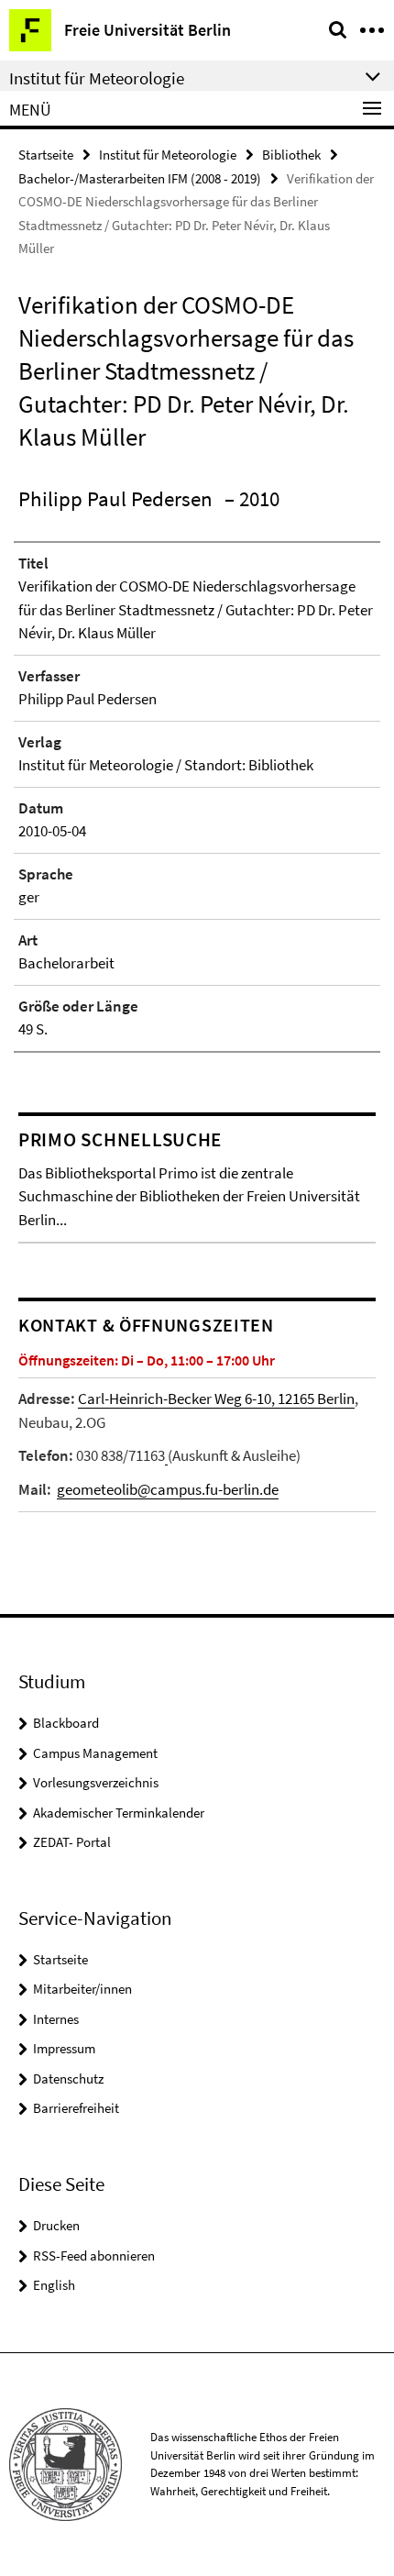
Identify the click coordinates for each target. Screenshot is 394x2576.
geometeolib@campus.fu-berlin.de (168, 1489)
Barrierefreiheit (76, 2108)
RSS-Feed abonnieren (94, 2255)
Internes (56, 2019)
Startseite (46, 155)
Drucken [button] (56, 2225)
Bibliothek (291, 155)
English (54, 2285)
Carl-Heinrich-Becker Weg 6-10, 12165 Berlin (216, 1399)
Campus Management (95, 1753)
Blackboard (66, 1723)
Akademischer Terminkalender (119, 1813)
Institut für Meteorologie (168, 155)
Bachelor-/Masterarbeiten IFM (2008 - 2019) (140, 178)
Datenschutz (68, 2078)
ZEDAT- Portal (72, 1842)
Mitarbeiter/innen (82, 1989)
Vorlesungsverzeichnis (96, 1782)
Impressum (64, 2048)
